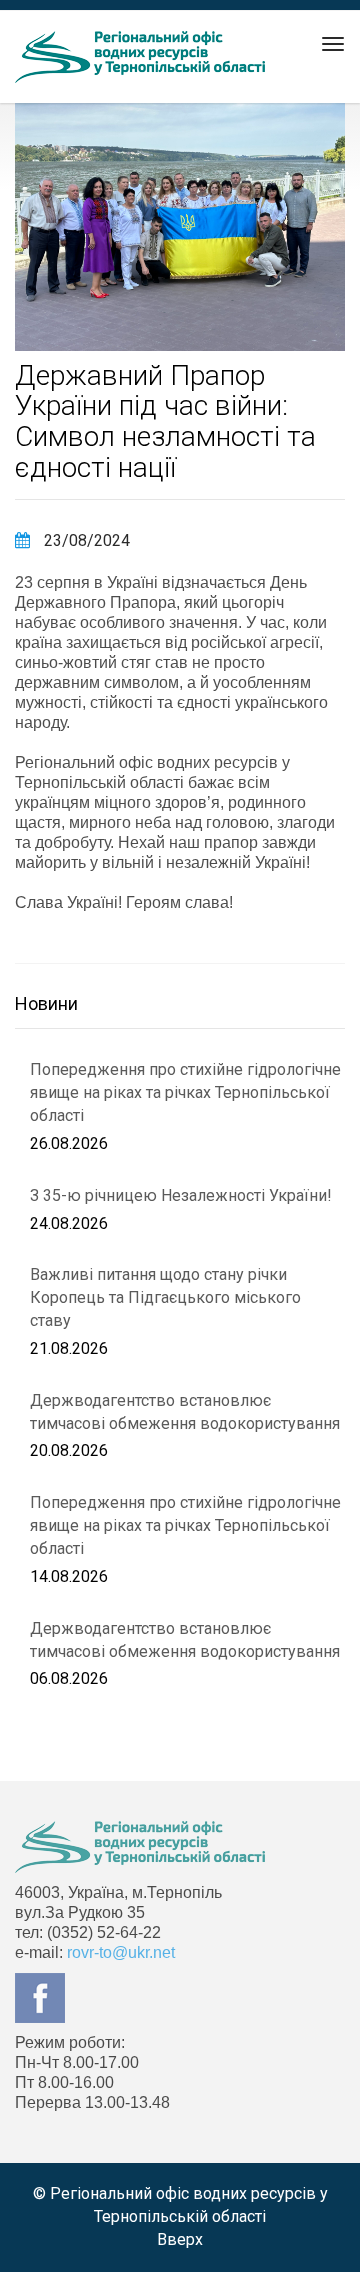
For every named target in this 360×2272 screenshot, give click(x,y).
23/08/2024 (85, 540)
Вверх (180, 2239)
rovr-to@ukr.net (121, 1952)
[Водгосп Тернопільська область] (140, 57)
